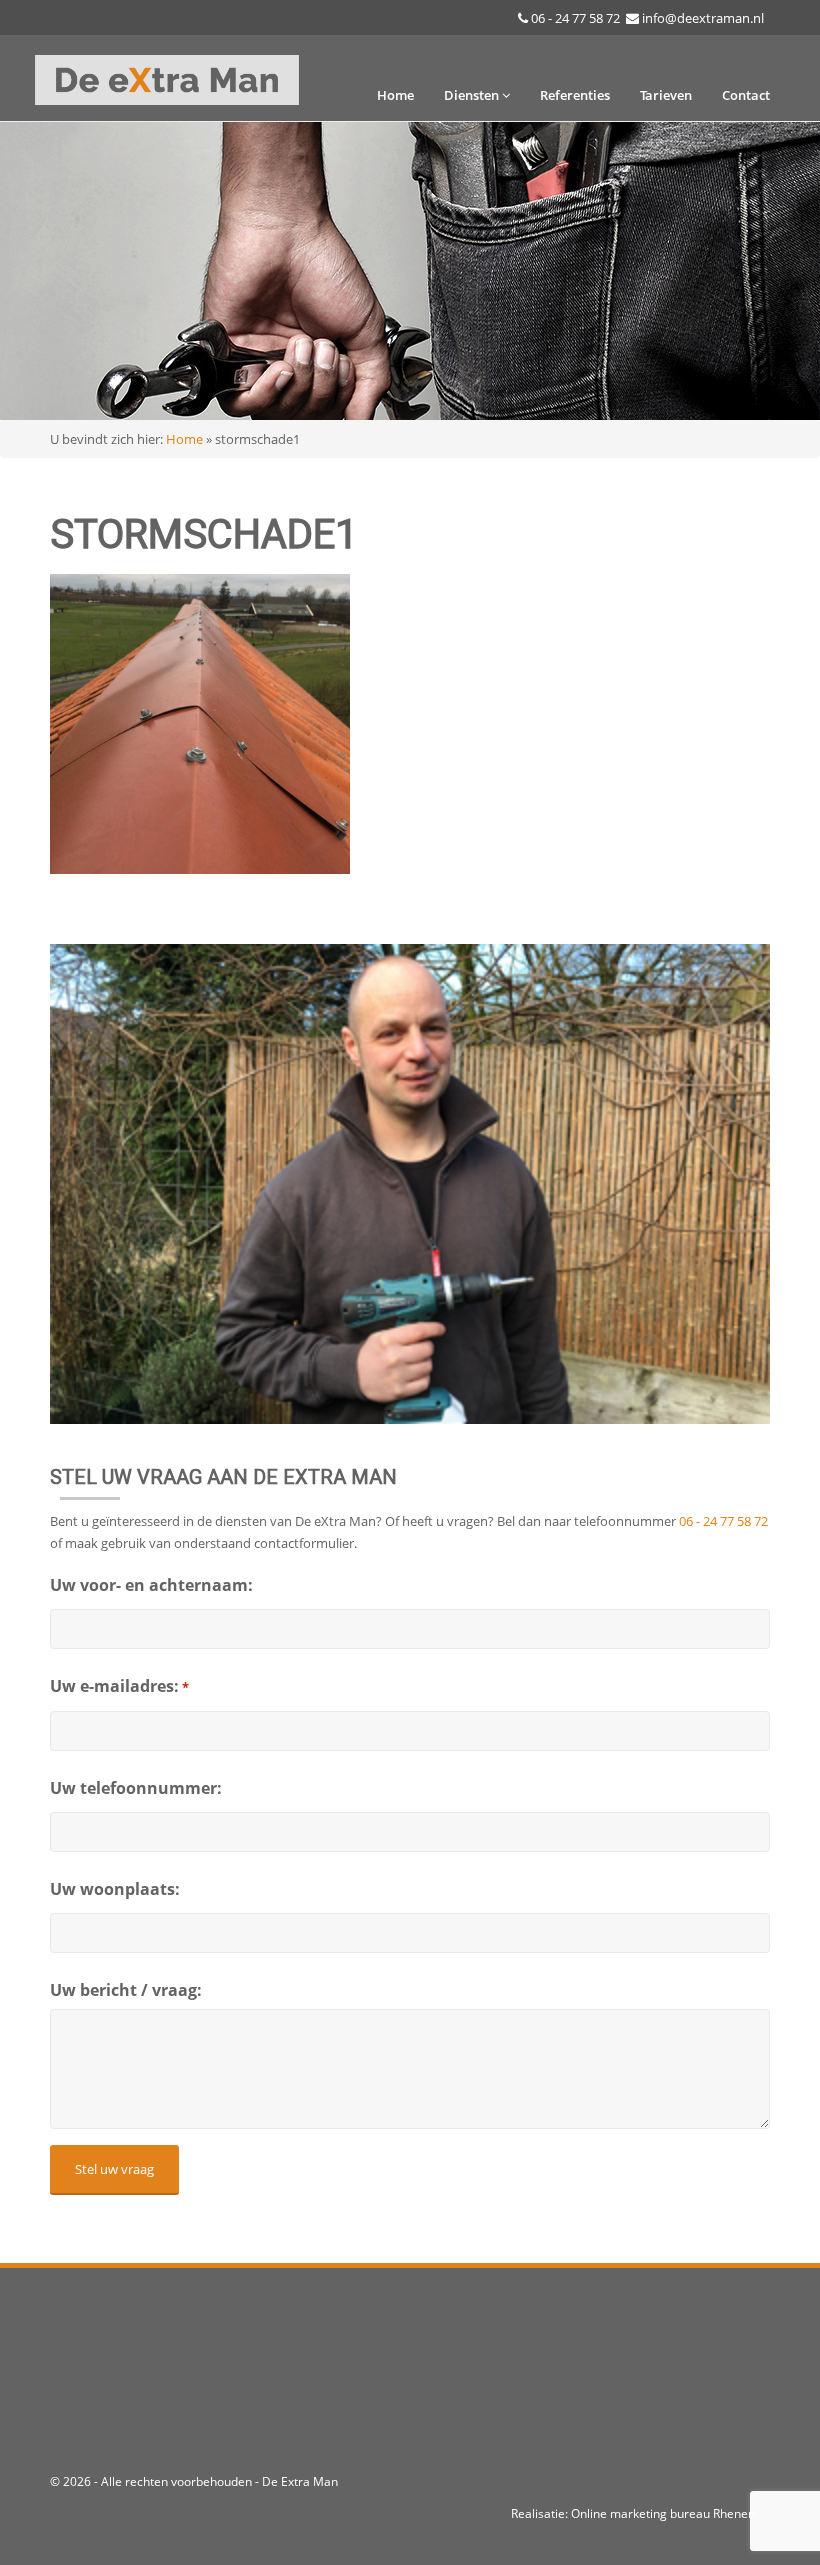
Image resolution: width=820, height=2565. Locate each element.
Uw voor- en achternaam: (151, 1585)
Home (395, 95)
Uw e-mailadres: (119, 1686)
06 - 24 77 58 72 (575, 18)
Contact (746, 95)
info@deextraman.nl (703, 18)
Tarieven (666, 95)
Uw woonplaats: (115, 1889)
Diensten (473, 95)
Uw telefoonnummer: (136, 1788)
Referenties (575, 95)
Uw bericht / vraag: (126, 1990)
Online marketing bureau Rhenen (663, 2513)
